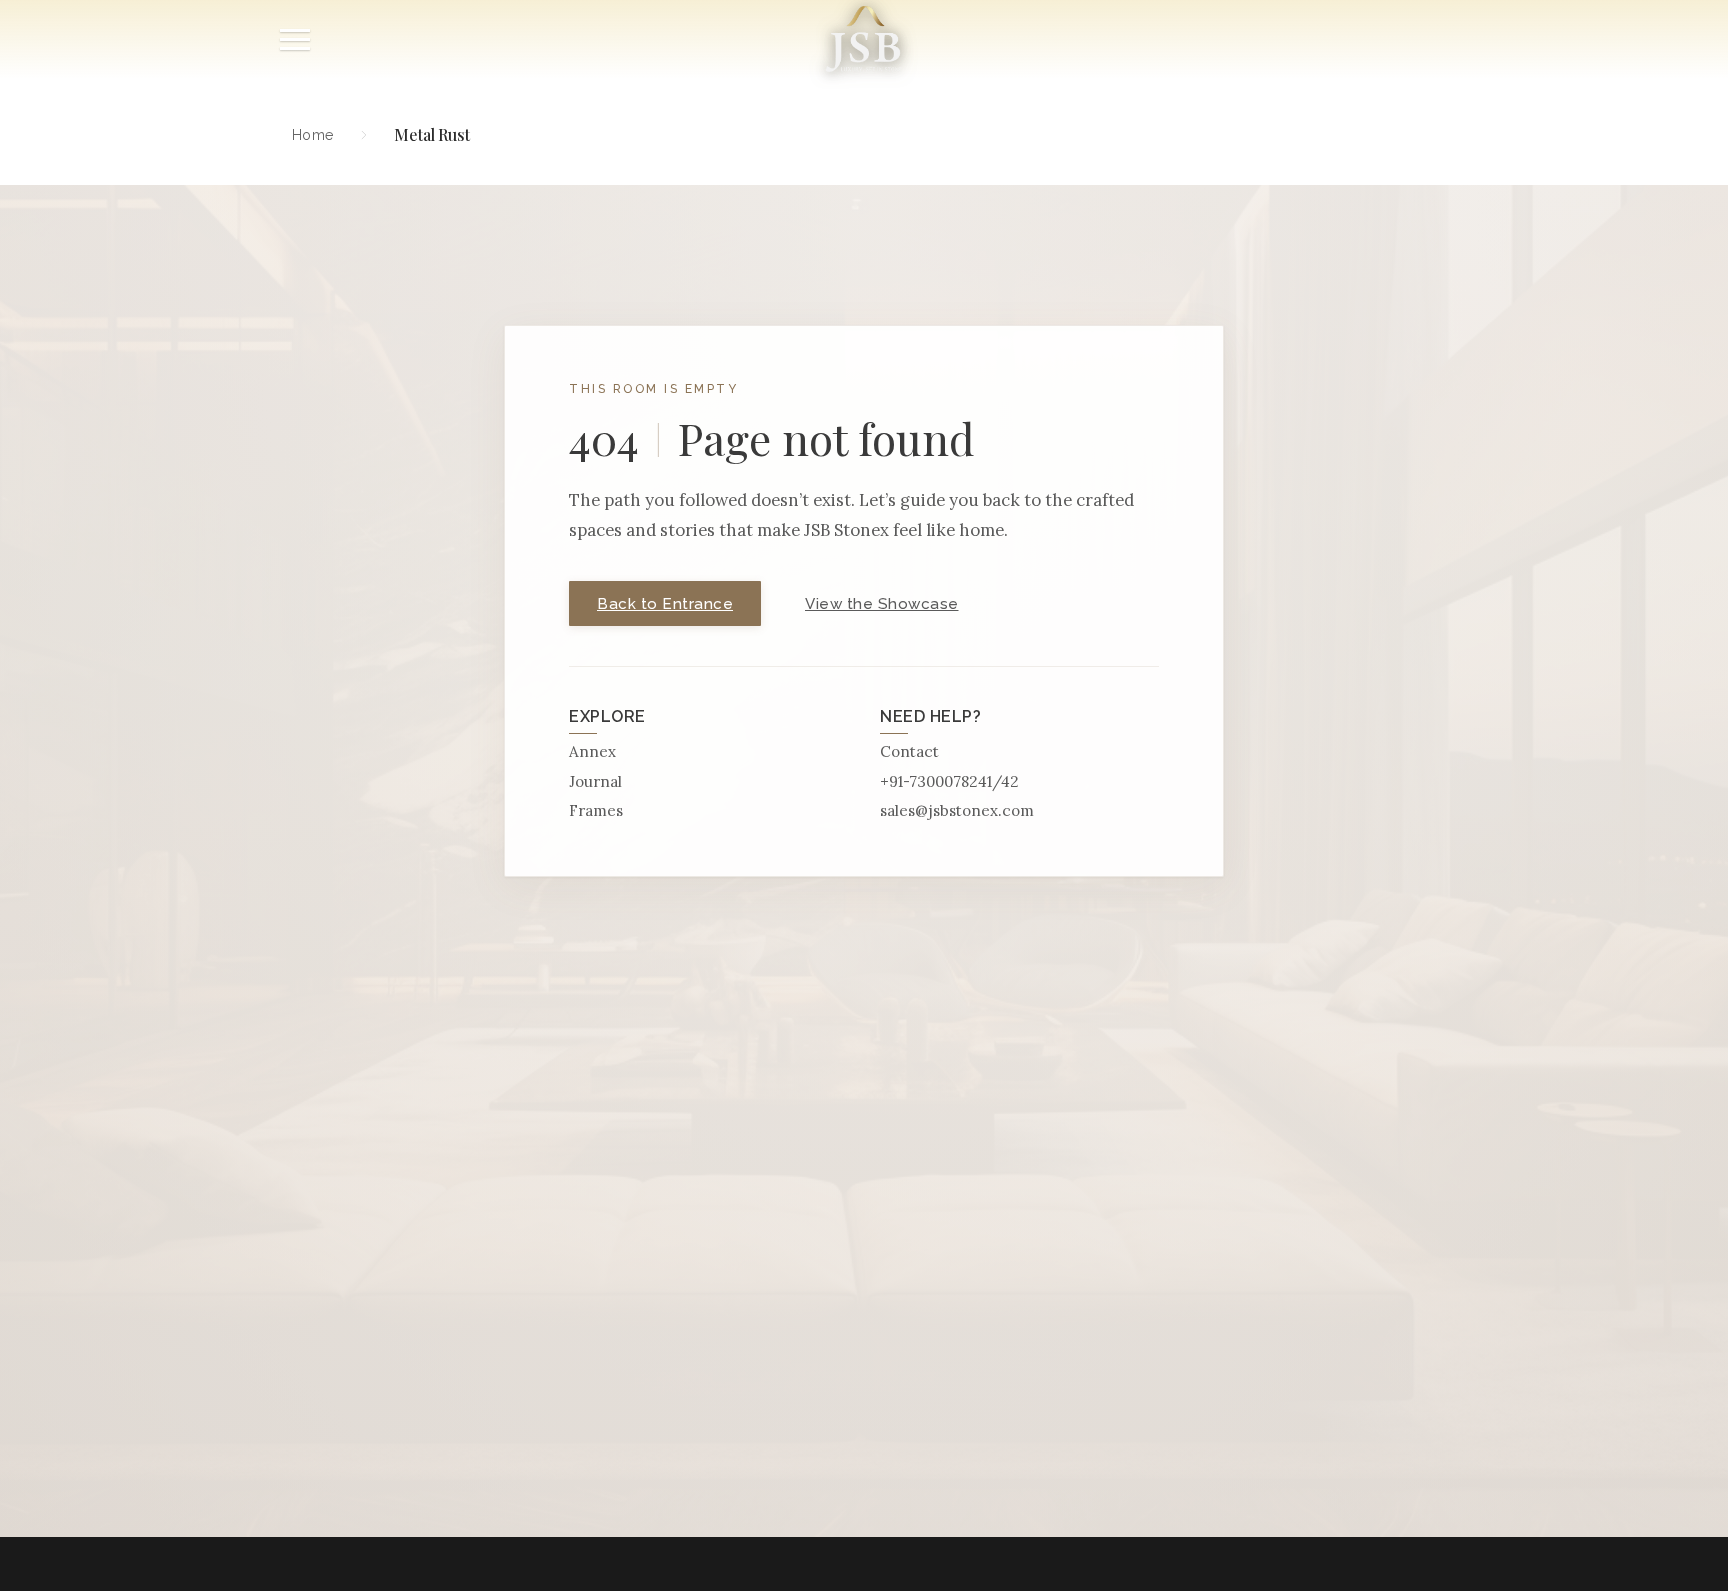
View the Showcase (882, 604)
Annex (592, 751)
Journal (595, 781)
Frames (596, 810)
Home (313, 134)
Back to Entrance (665, 604)
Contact (909, 751)
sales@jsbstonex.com (957, 810)
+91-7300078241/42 (949, 781)
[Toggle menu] (295, 39)
